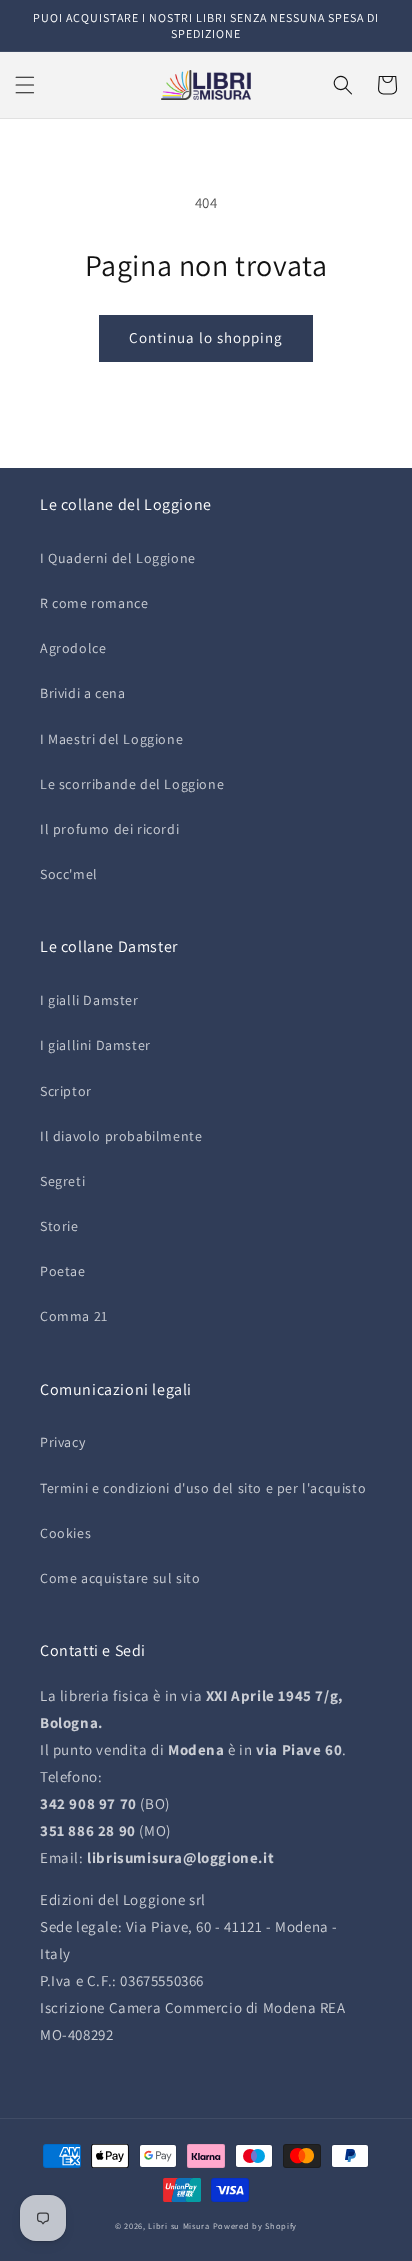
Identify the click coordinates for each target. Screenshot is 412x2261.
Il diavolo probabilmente (121, 1136)
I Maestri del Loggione (111, 739)
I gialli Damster (89, 1000)
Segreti (62, 1181)
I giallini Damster (95, 1045)
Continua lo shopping (206, 337)
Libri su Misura (179, 2225)
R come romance (94, 603)
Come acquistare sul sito (120, 1578)
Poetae (63, 1271)
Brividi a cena (82, 693)
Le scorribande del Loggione (132, 784)
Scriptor (66, 1091)
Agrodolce (73, 648)
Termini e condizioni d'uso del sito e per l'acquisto (203, 1488)
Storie (59, 1226)
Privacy (62, 1442)
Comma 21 (74, 1316)
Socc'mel (69, 874)
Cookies (65, 1533)
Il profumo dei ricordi (109, 829)
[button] (25, 85)
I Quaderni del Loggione (118, 558)
